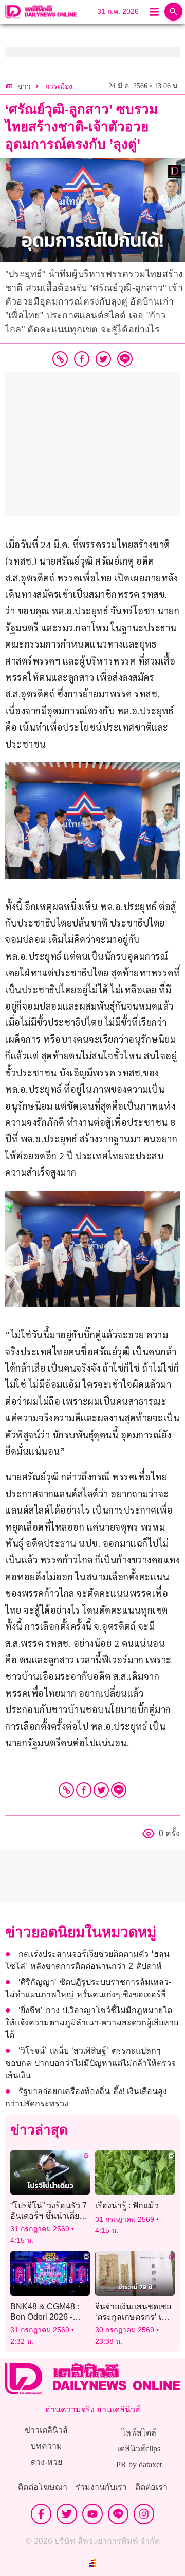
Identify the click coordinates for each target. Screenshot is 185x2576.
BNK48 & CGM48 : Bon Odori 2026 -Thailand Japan (45, 2316)
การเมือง (59, 86)
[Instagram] (144, 2514)
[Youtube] (92, 2514)
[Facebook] (84, 1790)
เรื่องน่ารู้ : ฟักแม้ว (127, 2206)
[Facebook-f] (41, 2514)
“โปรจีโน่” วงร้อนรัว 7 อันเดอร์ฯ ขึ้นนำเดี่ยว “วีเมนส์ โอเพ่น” (49, 2215)
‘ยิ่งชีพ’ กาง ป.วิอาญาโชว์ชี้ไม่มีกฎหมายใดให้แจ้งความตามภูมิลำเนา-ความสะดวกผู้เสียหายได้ (92, 2022)
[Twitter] (101, 1790)
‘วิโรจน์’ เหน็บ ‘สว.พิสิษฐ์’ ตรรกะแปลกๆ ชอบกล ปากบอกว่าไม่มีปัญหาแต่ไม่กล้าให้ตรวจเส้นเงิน (90, 2063)
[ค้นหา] (173, 12)
